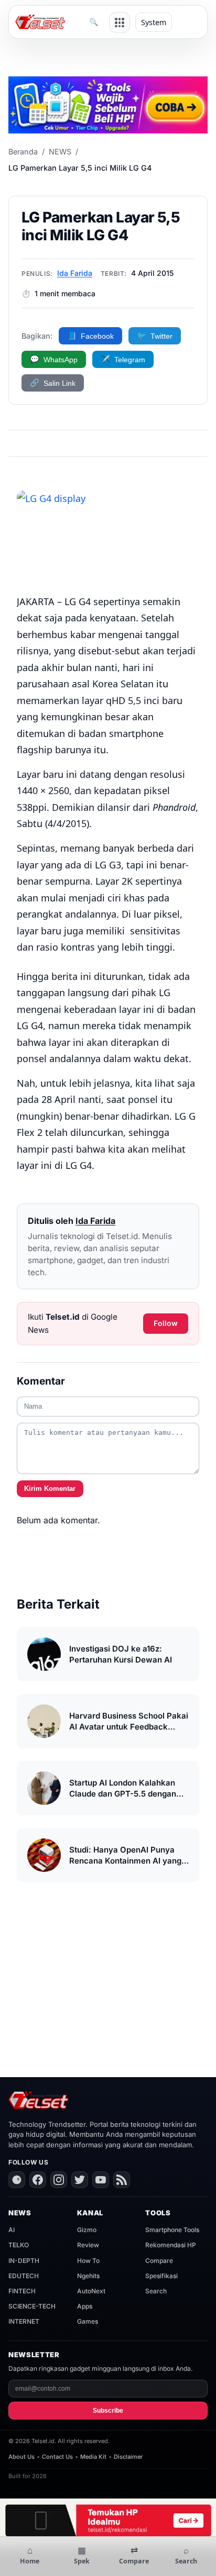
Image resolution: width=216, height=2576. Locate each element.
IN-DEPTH (24, 2261)
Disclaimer (128, 2457)
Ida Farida (75, 273)
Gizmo (87, 2230)
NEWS (60, 152)
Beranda (23, 152)
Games (88, 2321)
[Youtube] (101, 2180)
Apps (85, 2306)
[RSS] (122, 2180)
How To (88, 2261)
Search (156, 2291)
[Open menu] (120, 23)
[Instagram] (59, 2180)
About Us (21, 2457)
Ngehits (88, 2276)
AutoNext (91, 2291)
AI (12, 2230)
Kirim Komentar (50, 1488)
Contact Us (57, 2457)
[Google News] (17, 2180)
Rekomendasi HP (171, 2245)
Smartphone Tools (172, 2230)
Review (88, 2245)
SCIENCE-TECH (32, 2306)
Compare (159, 2261)
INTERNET (24, 2321)
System (154, 22)
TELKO (19, 2245)
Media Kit (93, 2457)
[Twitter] (80, 2180)
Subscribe (108, 2411)
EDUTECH (24, 2276)
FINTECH (22, 2291)
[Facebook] (38, 2180)
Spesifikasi (161, 2276)
